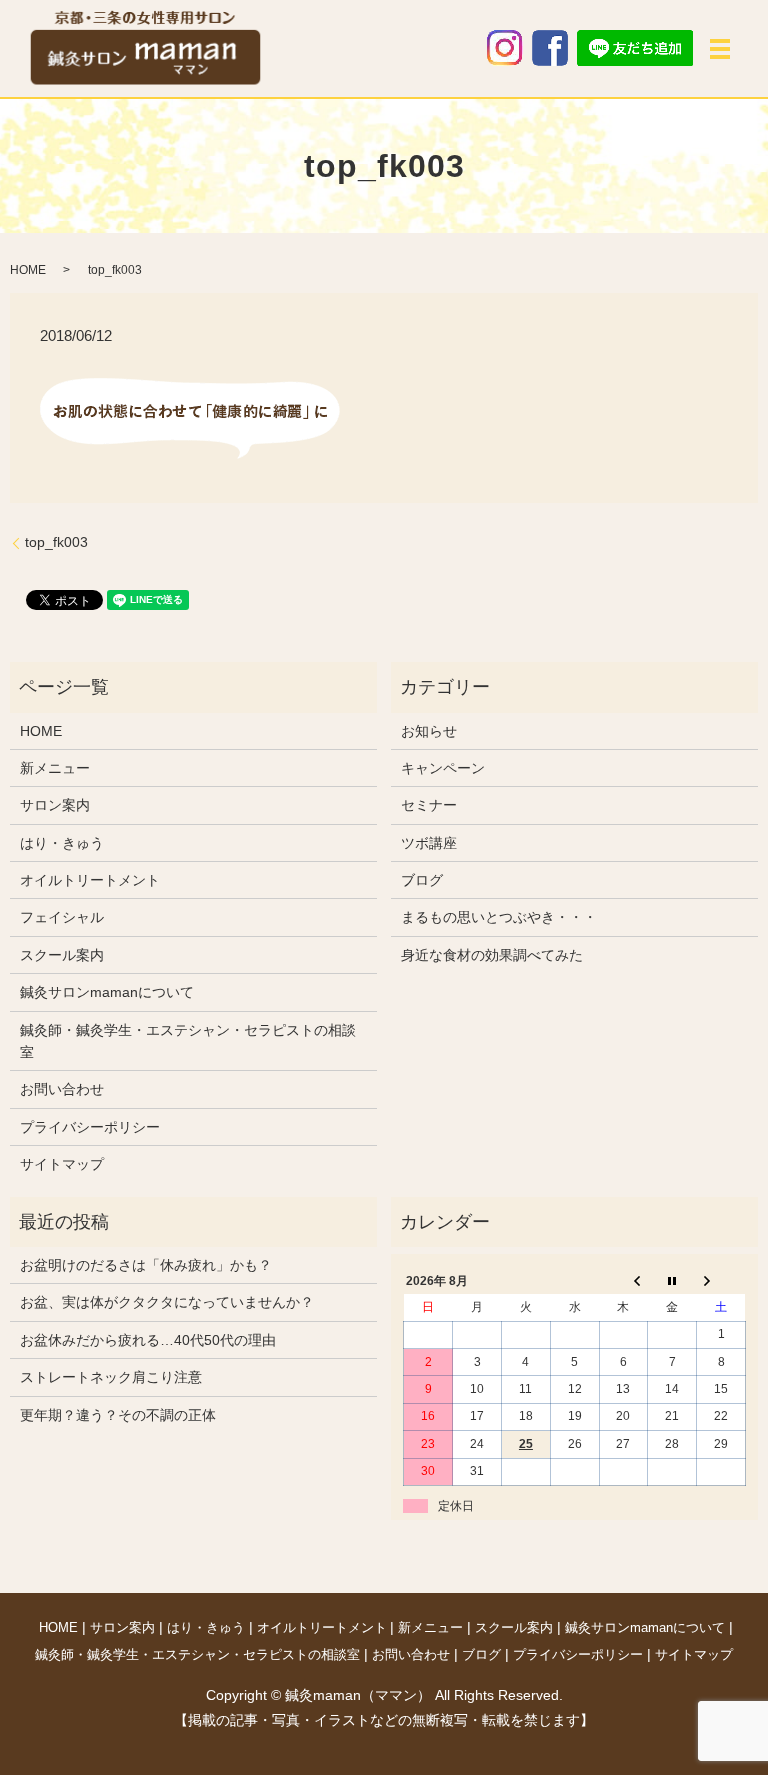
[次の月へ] (721, 1281)
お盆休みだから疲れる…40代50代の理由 (148, 1340)
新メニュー (55, 768)
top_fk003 (56, 542)
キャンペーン (443, 768)
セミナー (429, 805)
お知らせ (429, 731)
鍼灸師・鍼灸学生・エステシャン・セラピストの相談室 (188, 1041)
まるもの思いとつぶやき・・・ (499, 917)
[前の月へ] (623, 1281)
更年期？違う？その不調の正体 (118, 1415)
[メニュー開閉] (720, 49)
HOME (28, 270)
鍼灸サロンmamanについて (107, 992)
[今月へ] (672, 1281)
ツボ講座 (429, 843)
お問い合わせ (62, 1089)
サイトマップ (62, 1164)
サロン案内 (55, 805)
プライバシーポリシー (90, 1127)
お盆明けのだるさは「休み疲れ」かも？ (146, 1265)
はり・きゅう (62, 843)
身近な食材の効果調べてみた (492, 955)
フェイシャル (62, 917)
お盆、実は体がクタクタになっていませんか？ (167, 1302)
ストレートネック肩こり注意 (111, 1377)
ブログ (422, 880)
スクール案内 (62, 955)
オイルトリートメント (90, 880)
